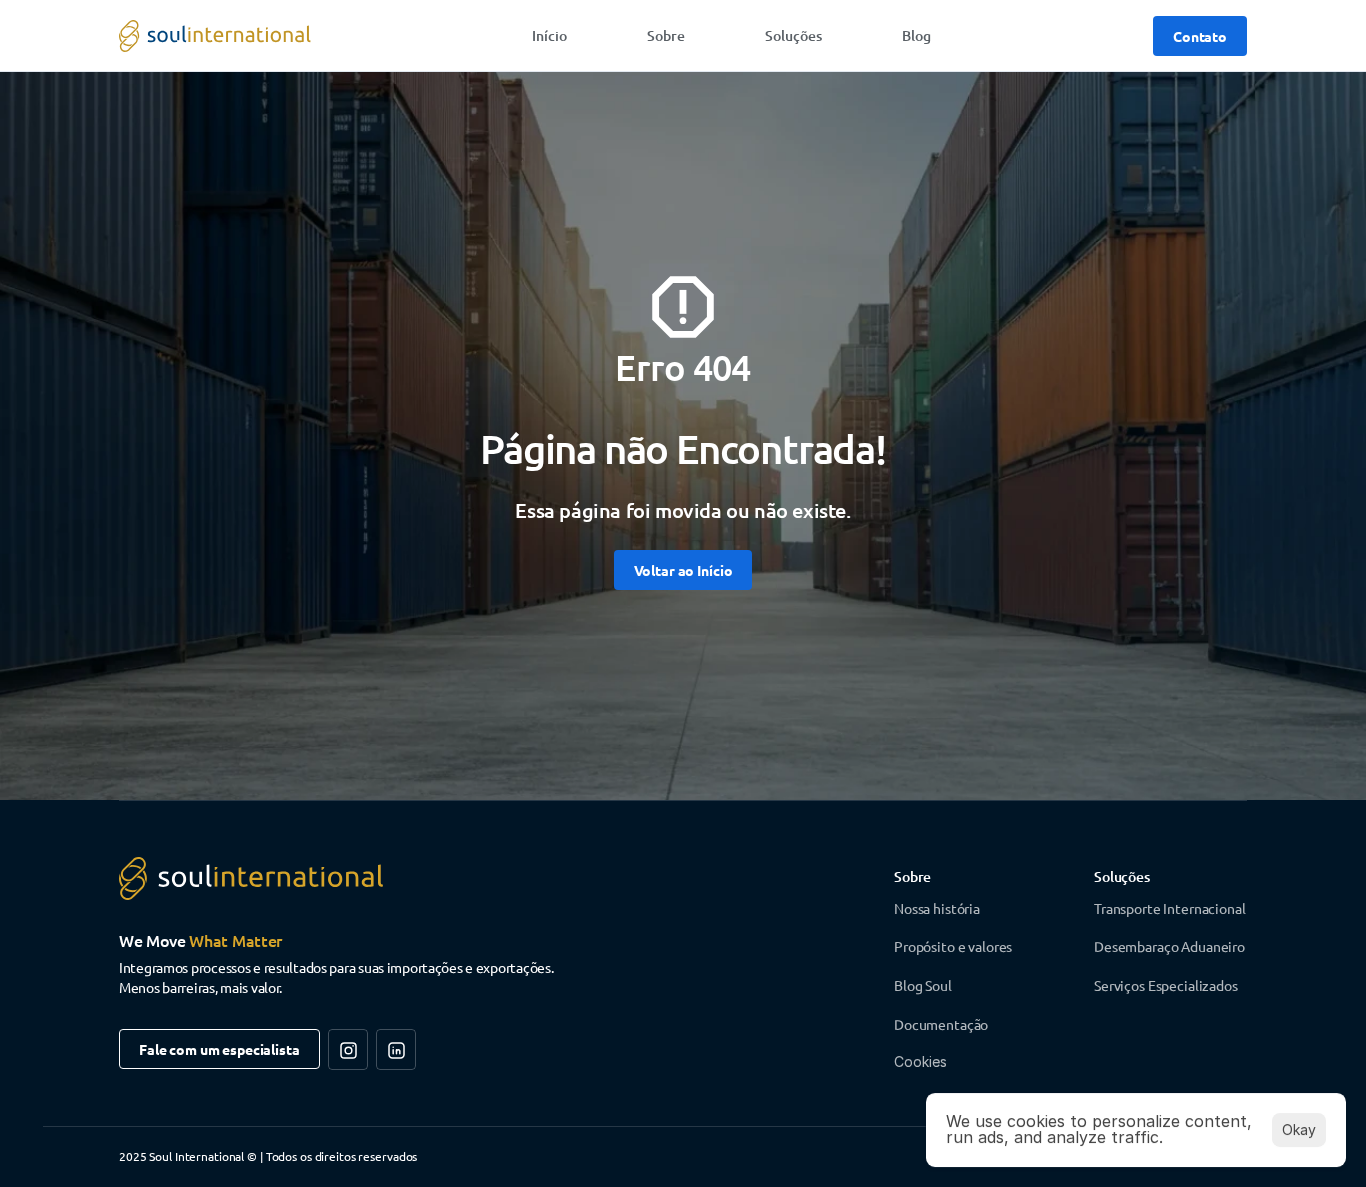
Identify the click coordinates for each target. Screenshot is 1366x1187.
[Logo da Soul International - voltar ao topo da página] (215, 36)
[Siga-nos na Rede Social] (348, 1049)
